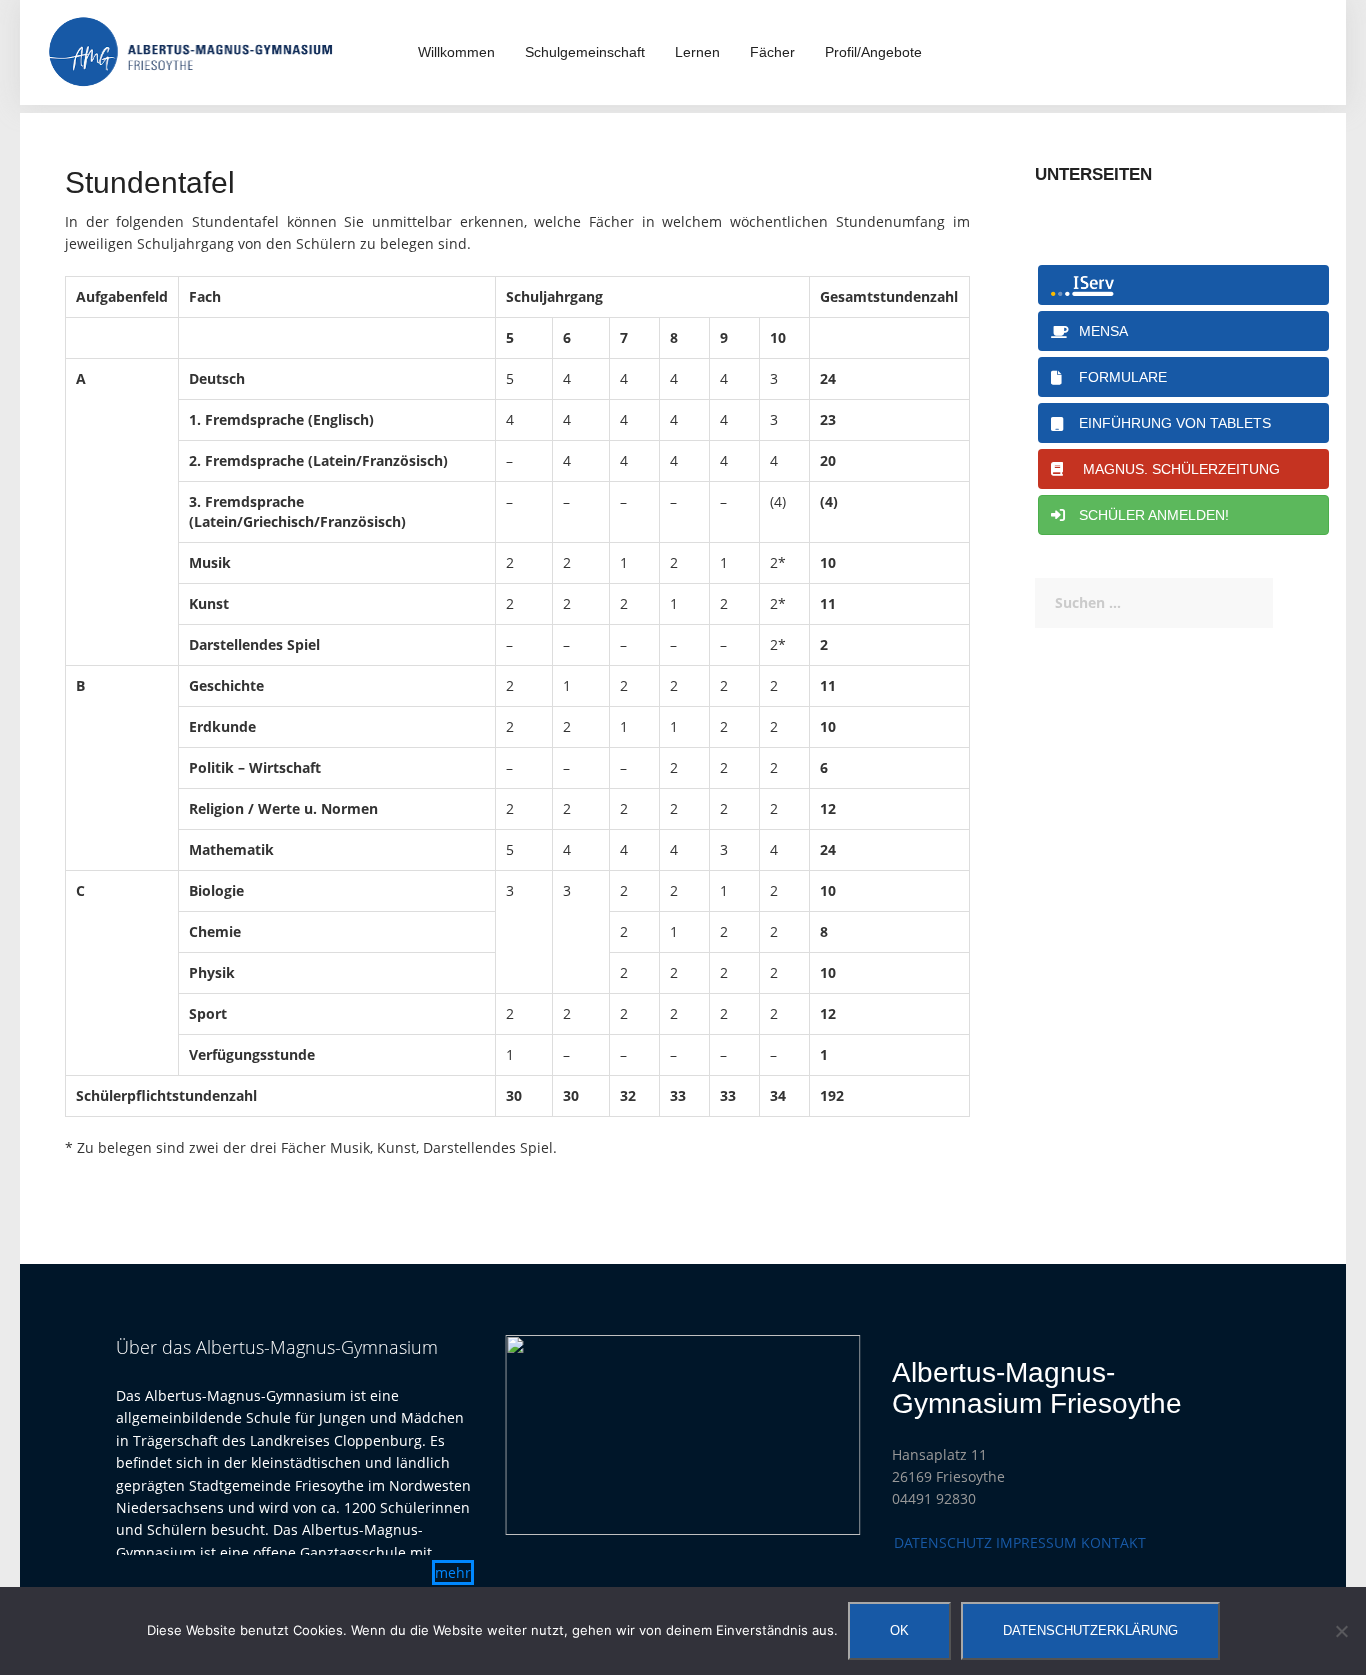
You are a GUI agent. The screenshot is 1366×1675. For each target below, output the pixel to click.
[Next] (820, 1435)
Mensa (1099, 331)
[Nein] (1341, 1631)
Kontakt (1113, 1542)
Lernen (697, 52)
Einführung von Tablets (1171, 423)
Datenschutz (943, 1542)
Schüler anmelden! (1150, 515)
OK (899, 1630)
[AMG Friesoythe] (191, 50)
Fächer (772, 52)
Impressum (1036, 1542)
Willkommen (456, 52)
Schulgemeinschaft (585, 52)
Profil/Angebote (873, 52)
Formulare (1119, 377)
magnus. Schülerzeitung (1175, 469)
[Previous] (546, 1435)
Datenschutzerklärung (1090, 1630)
